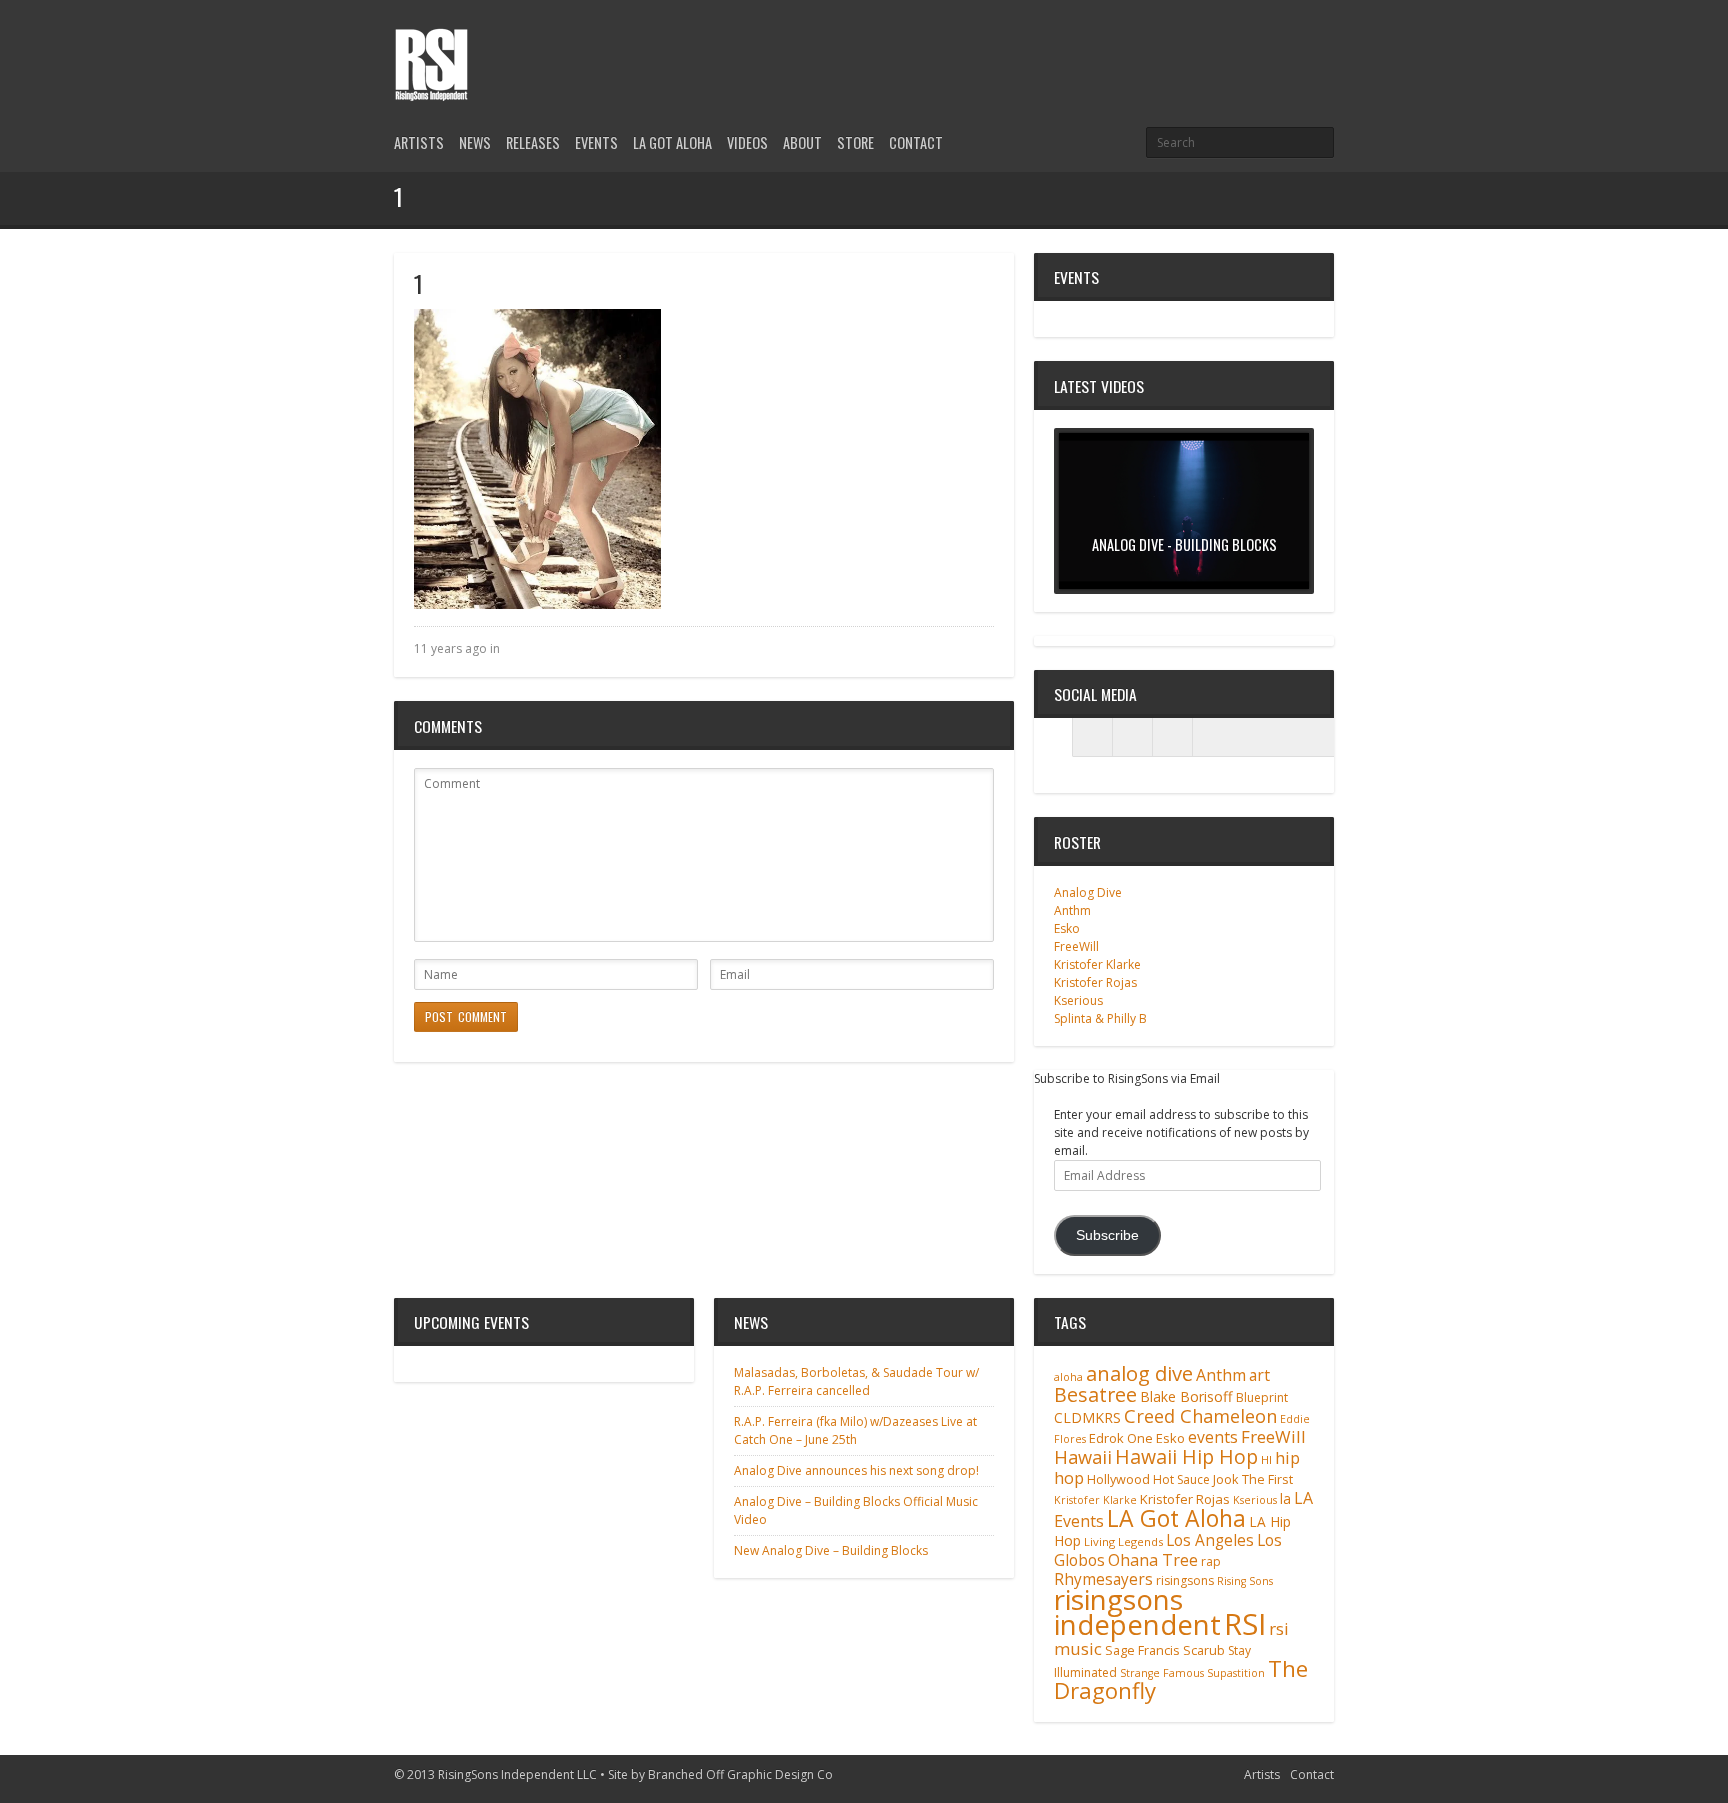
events (1213, 1437)
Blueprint (1262, 1397)
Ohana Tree (1153, 1560)
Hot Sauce (1181, 1479)
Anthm (1072, 910)
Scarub (1204, 1650)
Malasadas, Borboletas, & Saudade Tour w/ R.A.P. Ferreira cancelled (856, 1381)
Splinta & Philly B (1100, 1018)
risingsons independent (1137, 1611)
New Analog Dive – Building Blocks (831, 1550)
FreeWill (1076, 946)
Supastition (1236, 1673)
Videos (747, 142)
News (475, 142)
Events (596, 142)
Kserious (1078, 1000)
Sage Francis (1142, 1650)
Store (855, 142)
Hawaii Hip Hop (1186, 1456)
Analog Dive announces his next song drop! (856, 1470)
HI (1266, 1459)
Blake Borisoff (1186, 1396)
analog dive (1139, 1373)
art (1259, 1375)
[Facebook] (1288, 42)
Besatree (1095, 1394)
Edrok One (1121, 1438)
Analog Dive (1088, 892)
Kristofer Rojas (1095, 982)
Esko (1067, 928)
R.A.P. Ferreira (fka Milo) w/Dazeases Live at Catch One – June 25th (855, 1430)
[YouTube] (1322, 42)
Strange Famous (1162, 1673)
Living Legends (1123, 1541)
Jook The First (1253, 1479)
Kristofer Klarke (1097, 964)
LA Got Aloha (672, 142)
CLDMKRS (1087, 1417)
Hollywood (1118, 1479)
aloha (1068, 1377)
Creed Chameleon (1200, 1415)
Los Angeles (1210, 1540)
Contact (916, 142)
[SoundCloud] (1173, 737)
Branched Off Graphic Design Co (740, 1774)
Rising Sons (1245, 1581)
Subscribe (1107, 1235)
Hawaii (1083, 1456)
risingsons (1185, 1580)
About (802, 142)
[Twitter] (1254, 42)
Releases (533, 142)
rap (1211, 1561)
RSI (1245, 1624)
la (1285, 1498)
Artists (419, 142)
